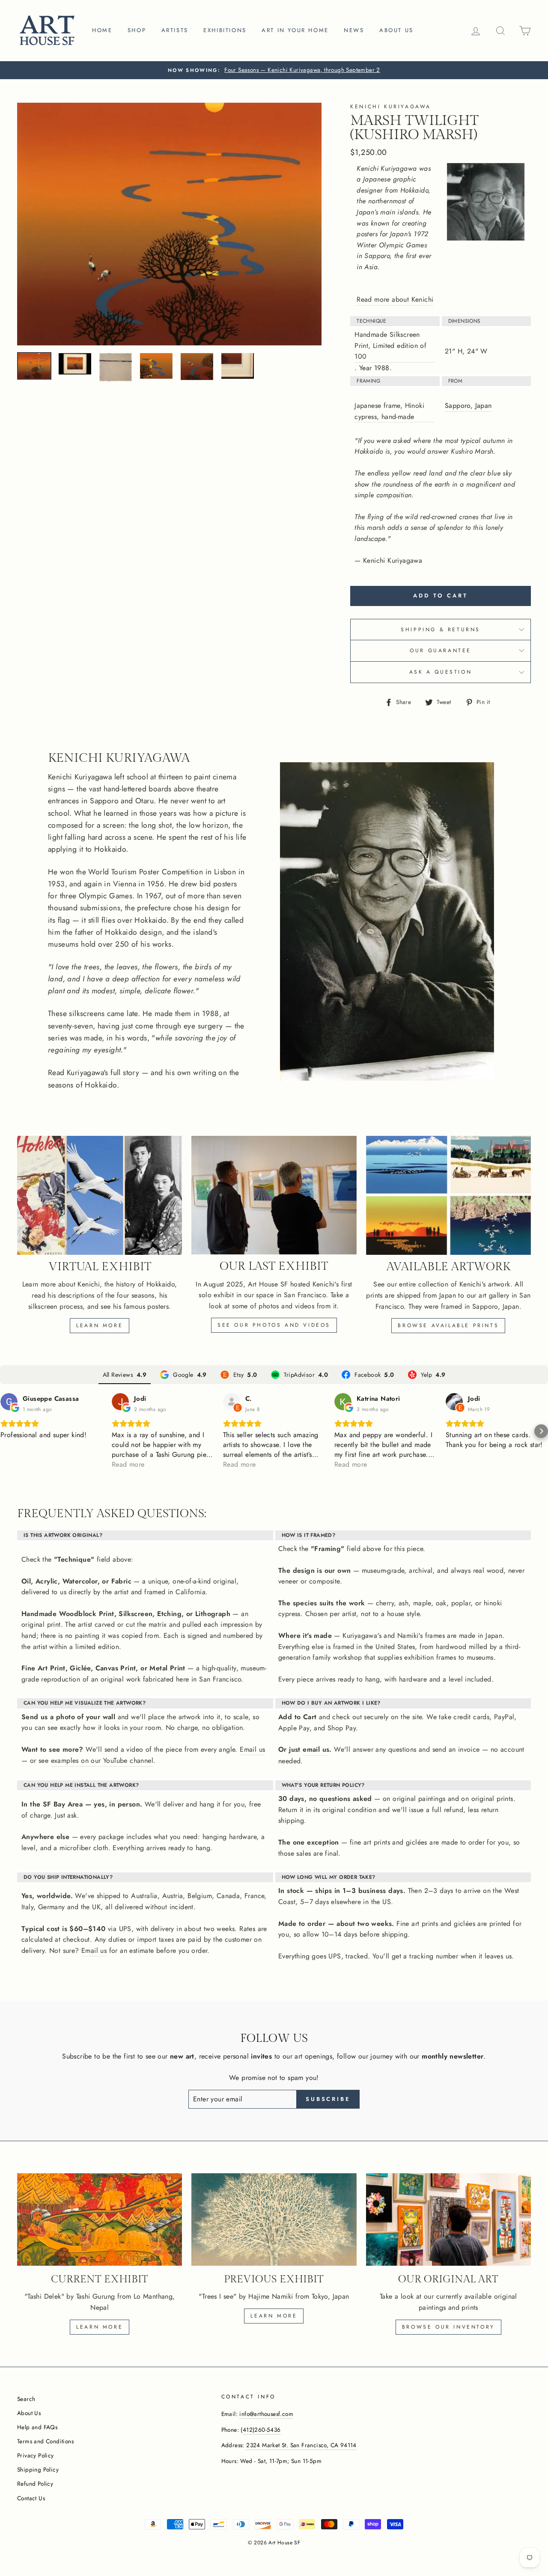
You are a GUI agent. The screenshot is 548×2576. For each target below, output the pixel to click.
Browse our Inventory (448, 2327)
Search (26, 2399)
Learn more (100, 1325)
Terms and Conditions (45, 2441)
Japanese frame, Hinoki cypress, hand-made (389, 411)
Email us (252, 1749)
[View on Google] (9, 1402)
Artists (175, 30)
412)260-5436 (262, 2430)
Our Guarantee (441, 651)
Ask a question (441, 672)
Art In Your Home (295, 30)
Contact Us (31, 2498)
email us (316, 1749)
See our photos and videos (274, 1325)
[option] (274, 70)
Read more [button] (128, 1464)
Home (102, 30)
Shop (137, 30)
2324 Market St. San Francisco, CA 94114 (301, 2445)
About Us (29, 2413)
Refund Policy (35, 2484)
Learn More (274, 2316)
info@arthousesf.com (266, 2414)
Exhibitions (225, 30)
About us (396, 30)
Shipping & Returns (441, 630)
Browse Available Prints (448, 1325)
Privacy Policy (36, 2455)
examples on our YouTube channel (102, 1760)
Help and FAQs (37, 2427)
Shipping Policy (38, 2469)
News (354, 30)
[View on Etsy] (232, 1402)
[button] (7, 1431)
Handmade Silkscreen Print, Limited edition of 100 (390, 345)
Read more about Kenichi (395, 299)
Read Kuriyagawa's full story (94, 1073)
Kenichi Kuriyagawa (391, 107)
